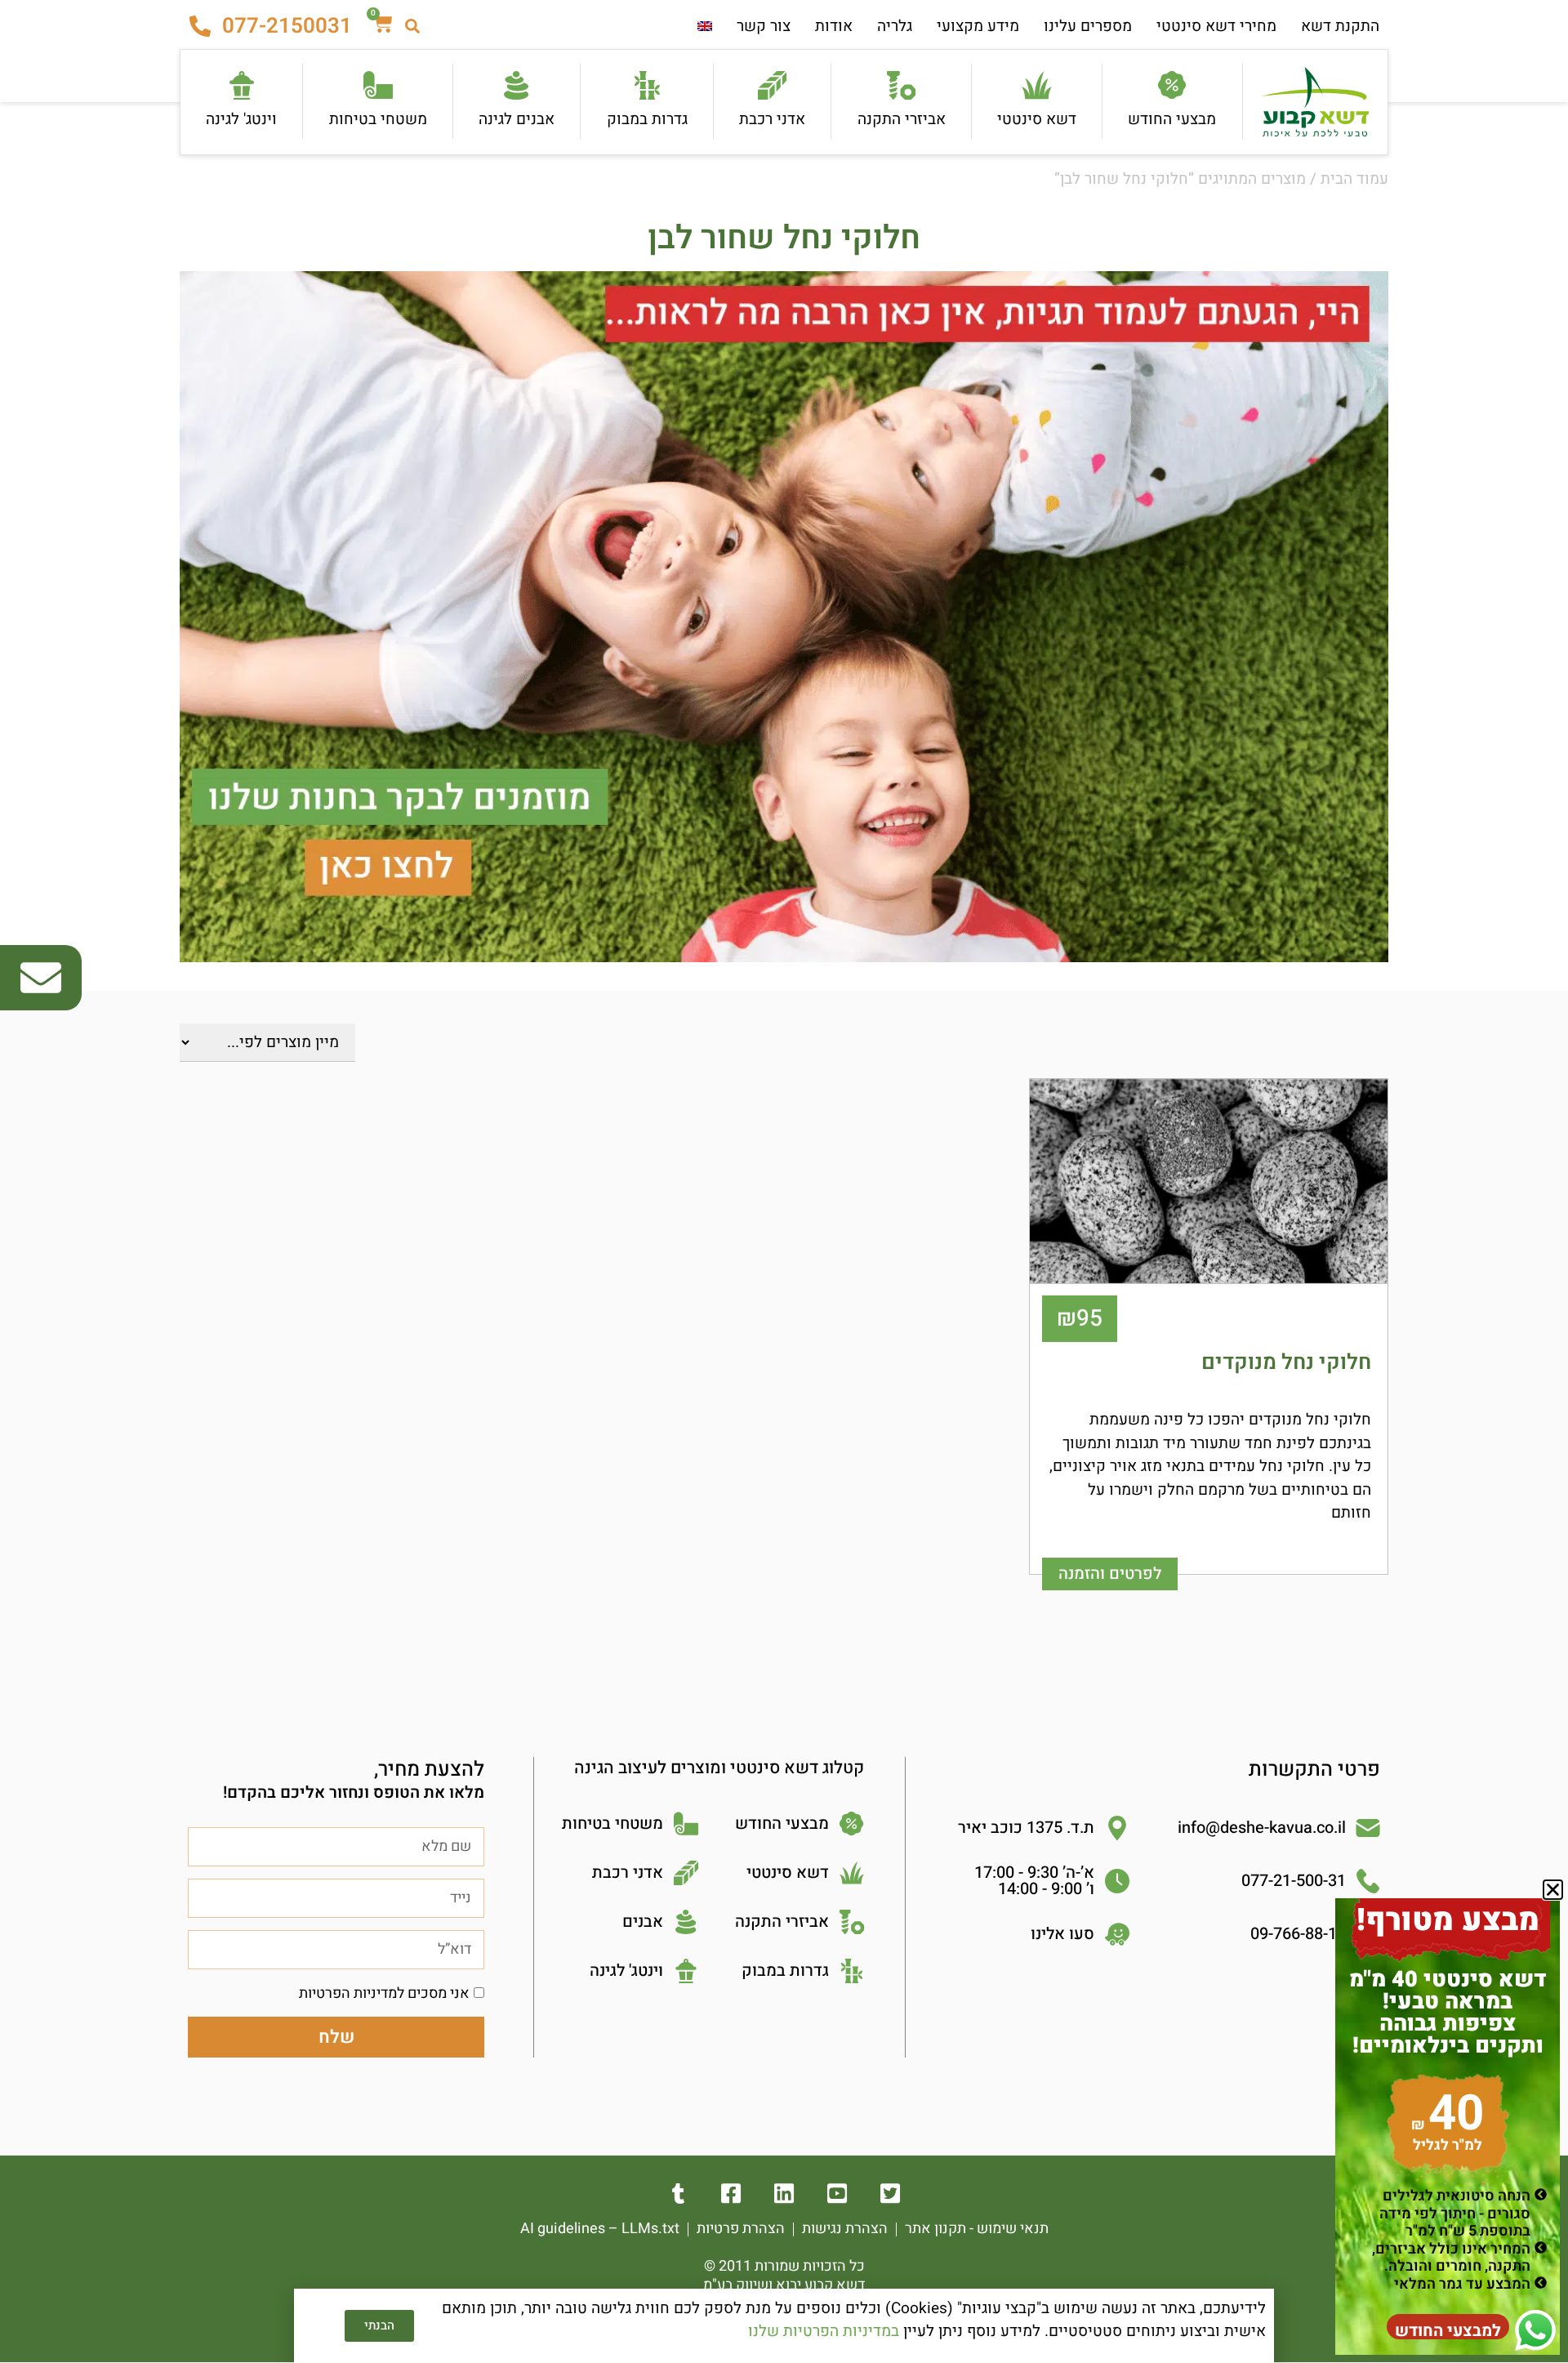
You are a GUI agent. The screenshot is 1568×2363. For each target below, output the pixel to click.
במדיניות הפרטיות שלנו (824, 2331)
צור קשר (764, 26)
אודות (834, 26)
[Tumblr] (678, 2194)
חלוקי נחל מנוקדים (1286, 1362)
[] (837, 2194)
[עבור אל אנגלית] (705, 27)
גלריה (895, 26)
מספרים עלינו (1088, 26)
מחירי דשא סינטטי (1216, 26)
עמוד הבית (1354, 179)
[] (891, 2194)
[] (784, 2194)
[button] (1553, 1890)
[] (731, 2194)
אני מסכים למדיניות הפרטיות (384, 1993)
